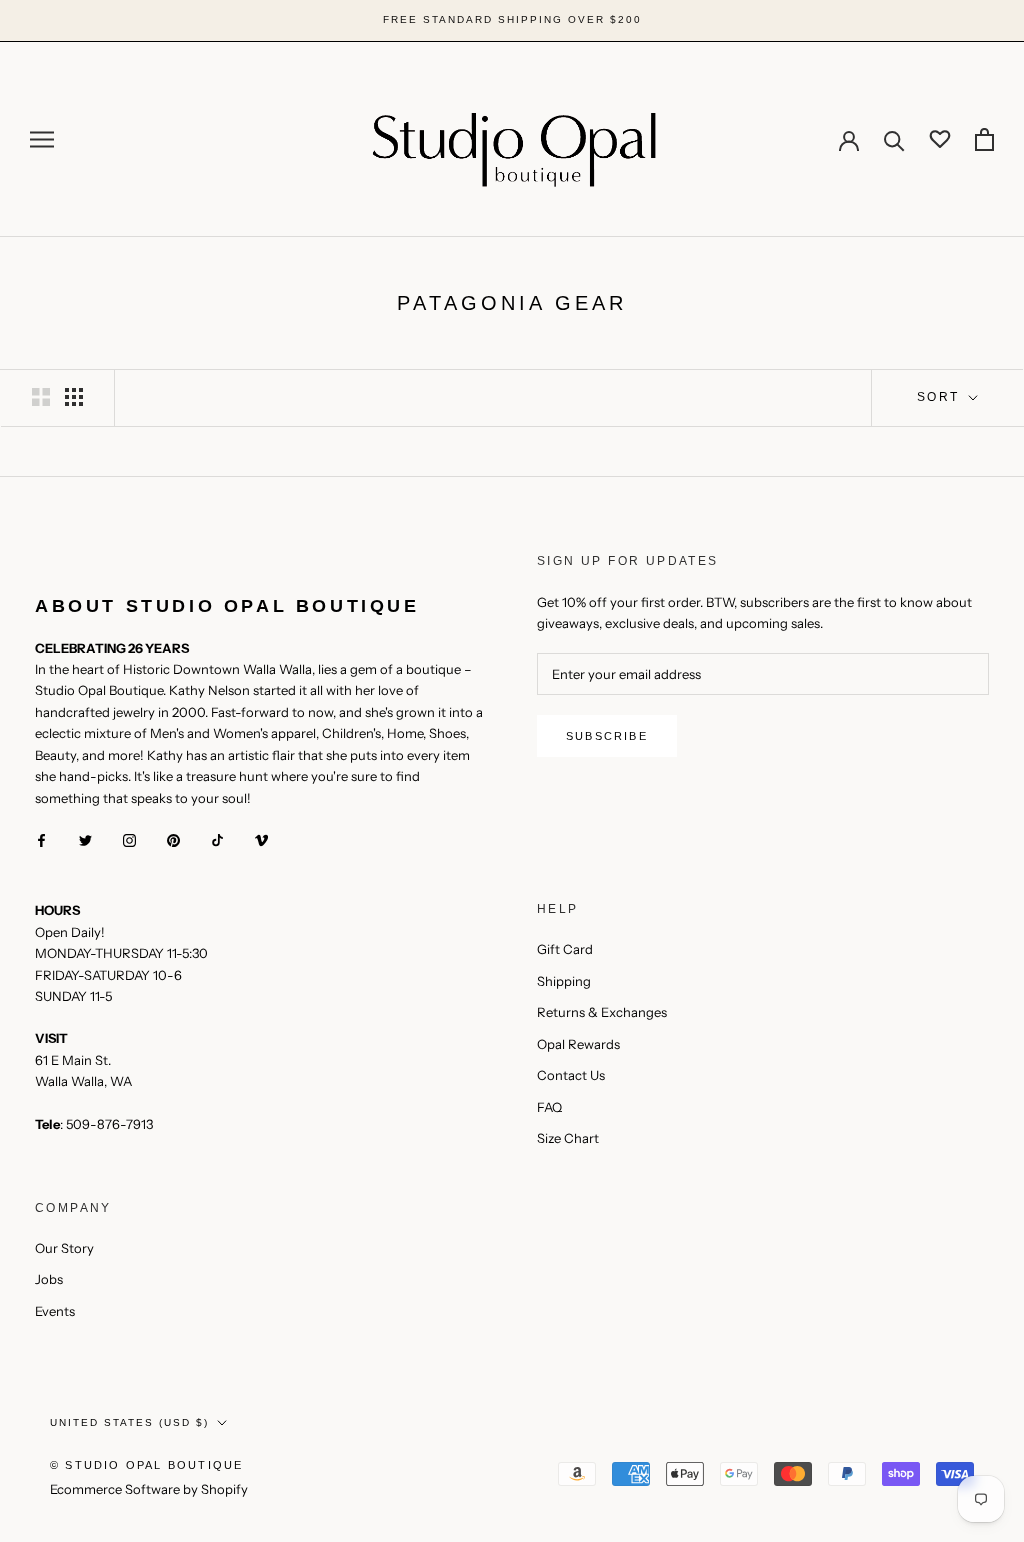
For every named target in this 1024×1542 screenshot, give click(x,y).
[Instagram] (129, 839)
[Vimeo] (261, 839)
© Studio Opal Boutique (146, 1465)
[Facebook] (41, 839)
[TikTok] (217, 839)
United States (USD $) (129, 1422)
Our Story (64, 1248)
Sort (941, 397)
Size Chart (568, 1138)
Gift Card (565, 949)
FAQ (549, 1107)
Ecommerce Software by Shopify (149, 1489)
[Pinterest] (173, 839)
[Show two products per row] (41, 397)
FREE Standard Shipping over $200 (512, 19)
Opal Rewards (578, 1044)
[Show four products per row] (74, 397)
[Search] (894, 139)
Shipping (564, 981)
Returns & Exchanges (602, 1012)
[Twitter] (85, 839)
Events (55, 1311)
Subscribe (607, 736)
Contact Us (571, 1075)
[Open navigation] (42, 139)
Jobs (49, 1279)
